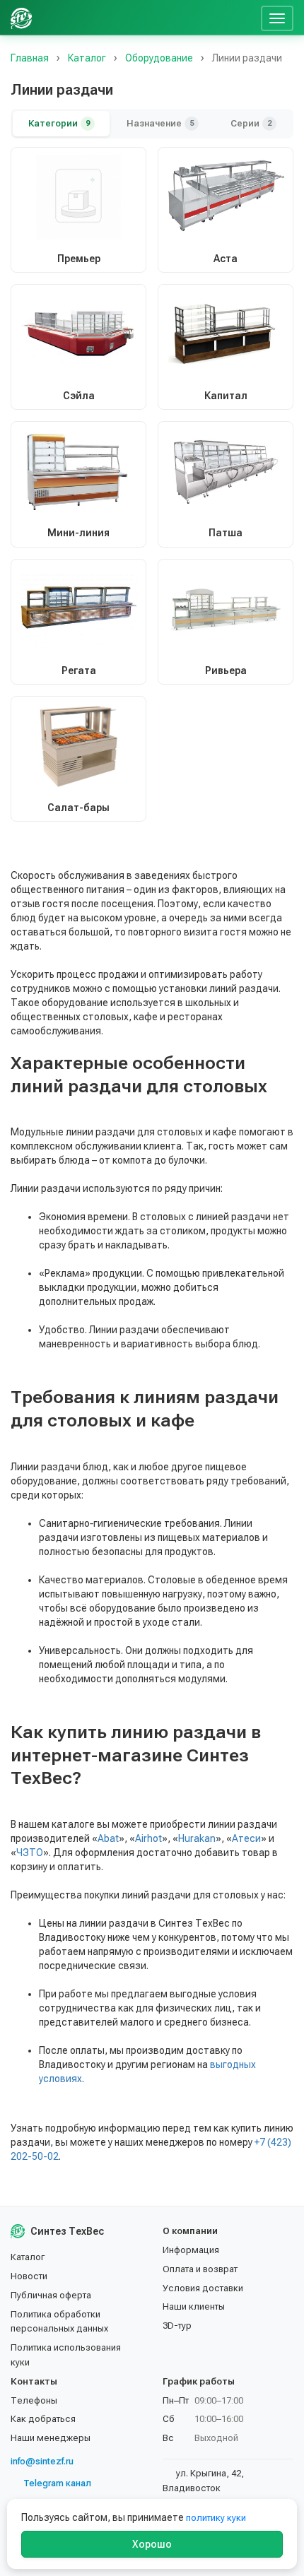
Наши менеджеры (51, 2438)
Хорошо (152, 2544)
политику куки (216, 2518)
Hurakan (197, 1838)
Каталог (28, 2257)
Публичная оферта (51, 2295)
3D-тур (177, 2326)
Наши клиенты (194, 2306)
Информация (191, 2250)
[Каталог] (147, 18)
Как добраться (43, 2419)
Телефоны (34, 2400)
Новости (29, 2276)
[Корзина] (245, 18)
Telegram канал (57, 2483)
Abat (108, 1838)
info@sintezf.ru (42, 2461)
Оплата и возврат (200, 2269)
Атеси (246, 1838)
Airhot (148, 1838)
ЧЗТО (30, 1853)
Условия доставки (203, 2288)
